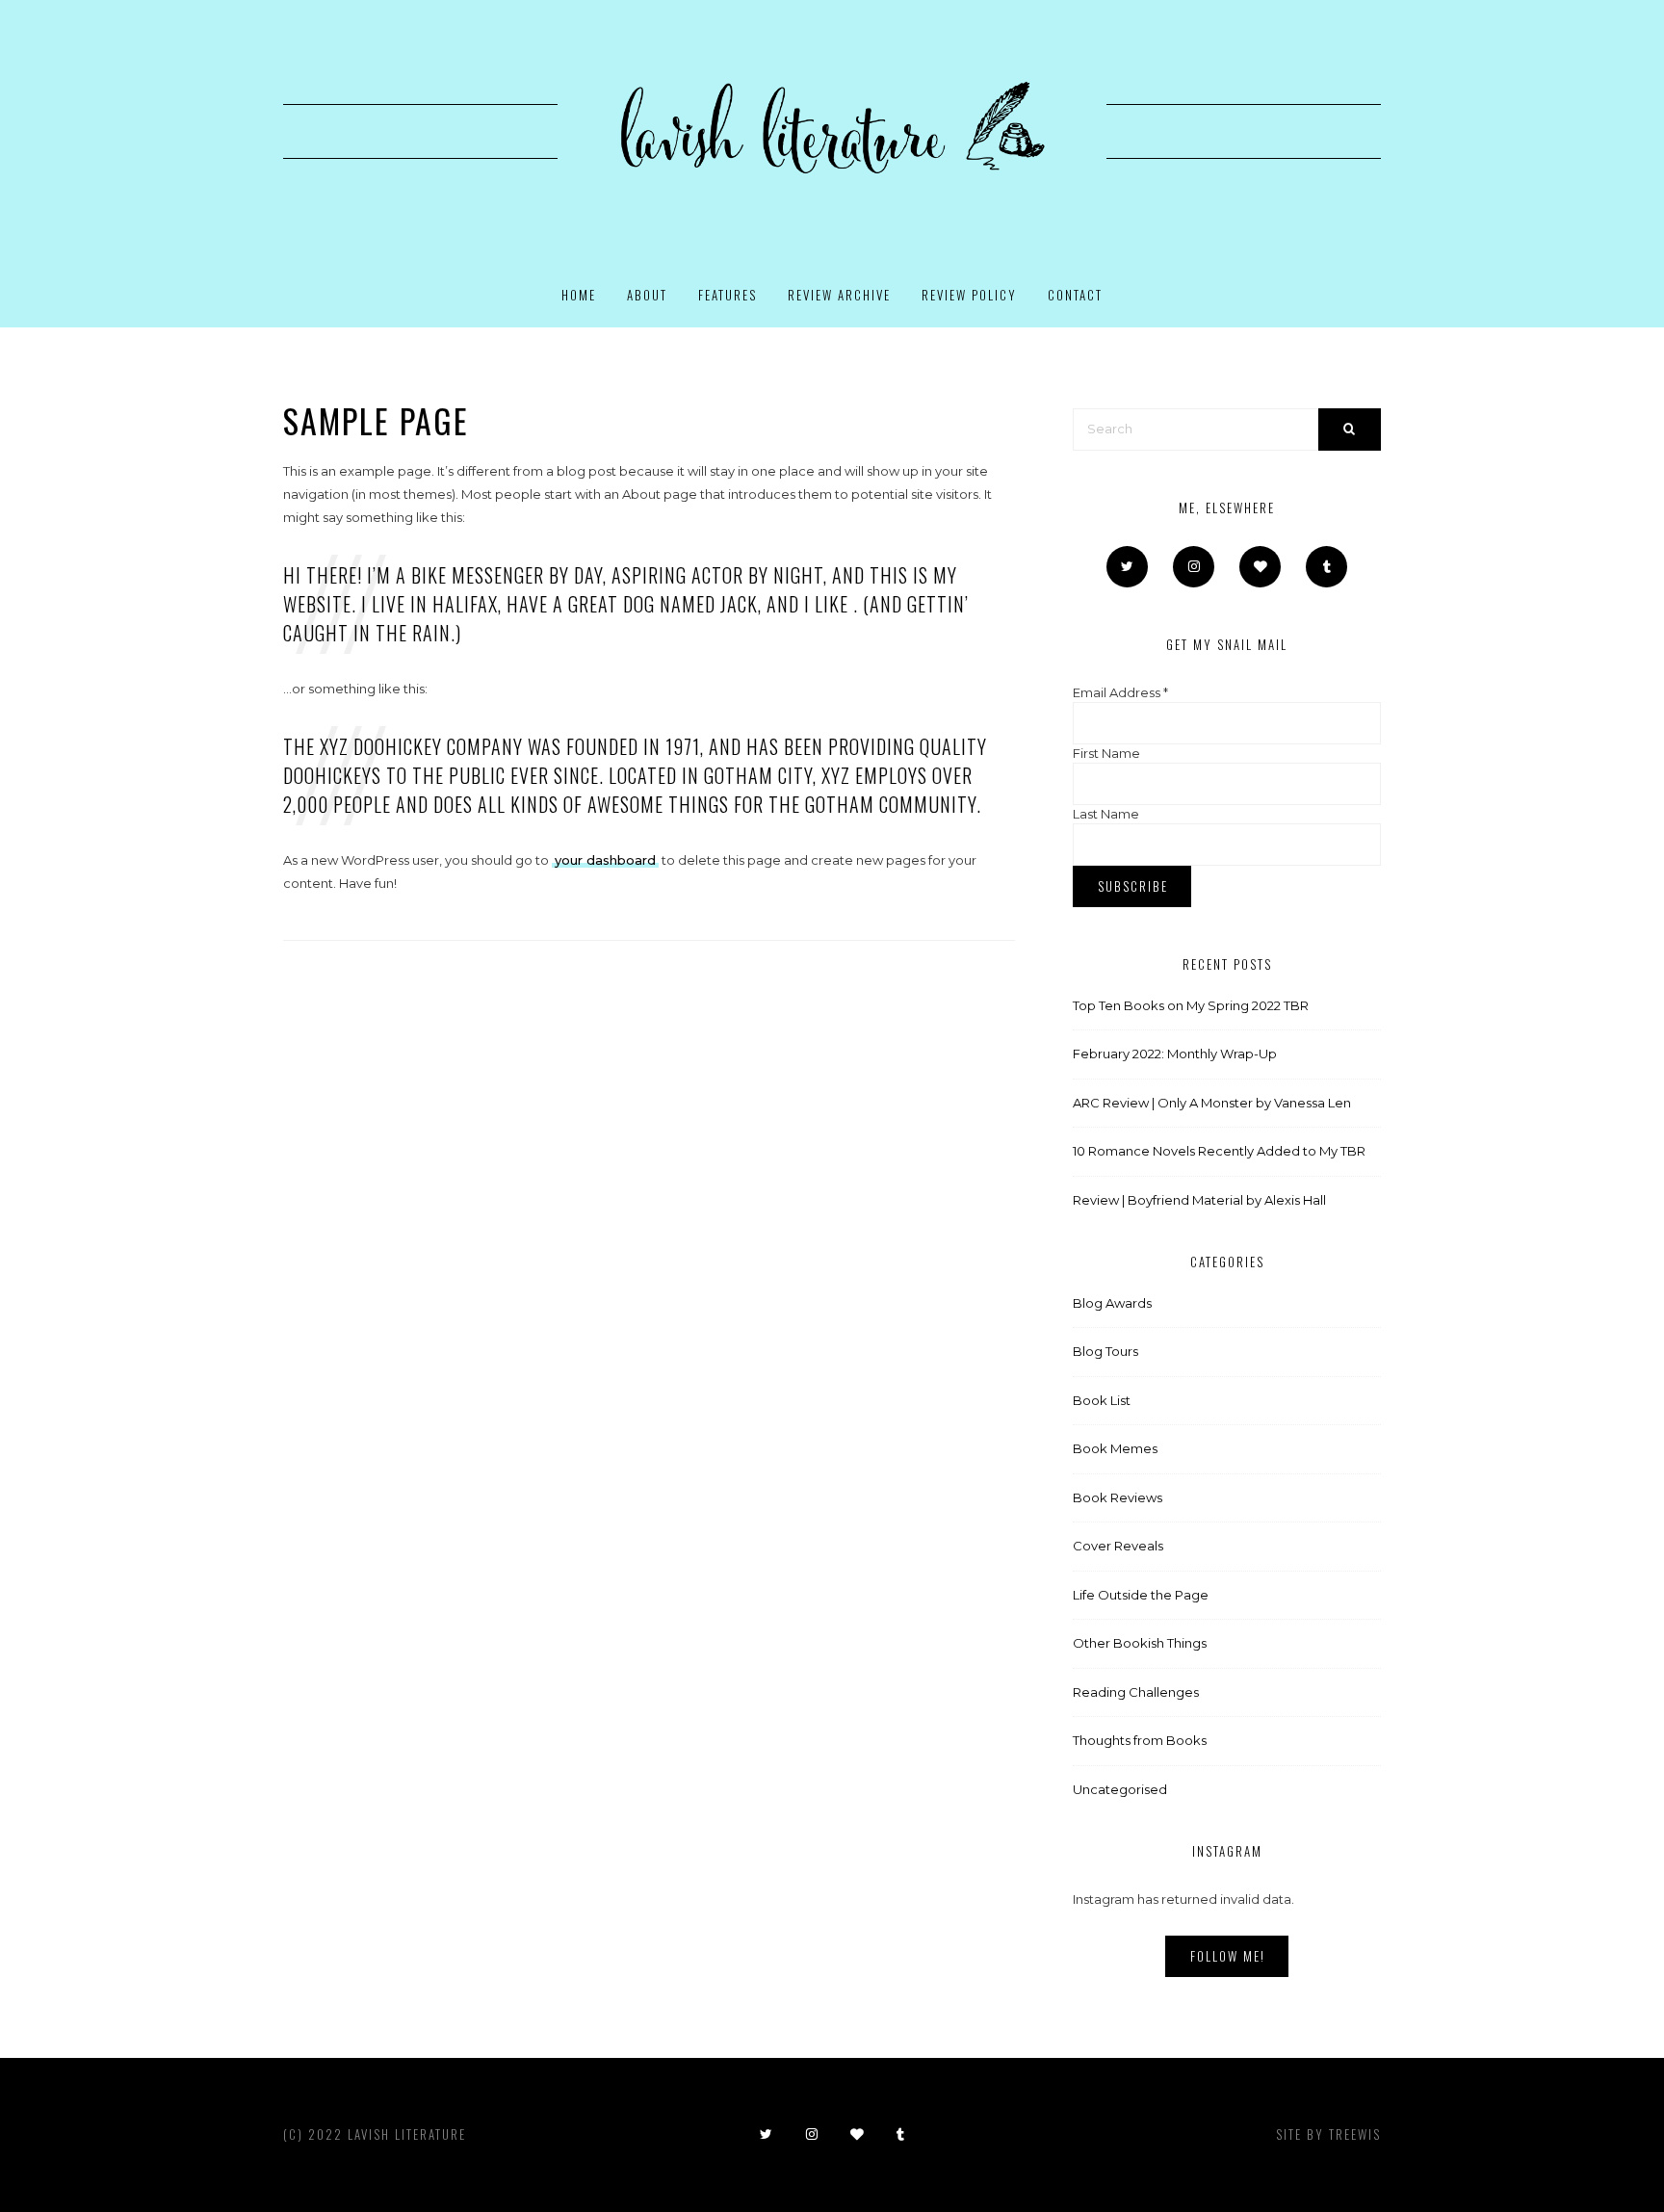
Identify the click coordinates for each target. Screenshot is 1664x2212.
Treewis (1355, 2134)
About (647, 295)
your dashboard (605, 860)
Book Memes (1115, 1448)
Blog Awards (1112, 1303)
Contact (1075, 295)
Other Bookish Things (1140, 1643)
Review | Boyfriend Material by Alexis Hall (1199, 1200)
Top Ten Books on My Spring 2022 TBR (1191, 1005)
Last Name (1106, 814)
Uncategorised (1120, 1789)
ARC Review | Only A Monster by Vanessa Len (1212, 1103)
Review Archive (839, 295)
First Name (1106, 753)
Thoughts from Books (1140, 1740)
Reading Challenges (1136, 1692)
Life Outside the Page (1141, 1595)
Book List (1102, 1400)
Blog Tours (1105, 1351)
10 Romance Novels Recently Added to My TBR (1219, 1151)
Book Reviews (1118, 1497)
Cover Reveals (1118, 1546)
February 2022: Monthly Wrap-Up (1175, 1054)
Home (579, 295)
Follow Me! (1228, 1956)
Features (728, 295)
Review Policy (969, 295)
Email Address (1120, 692)
